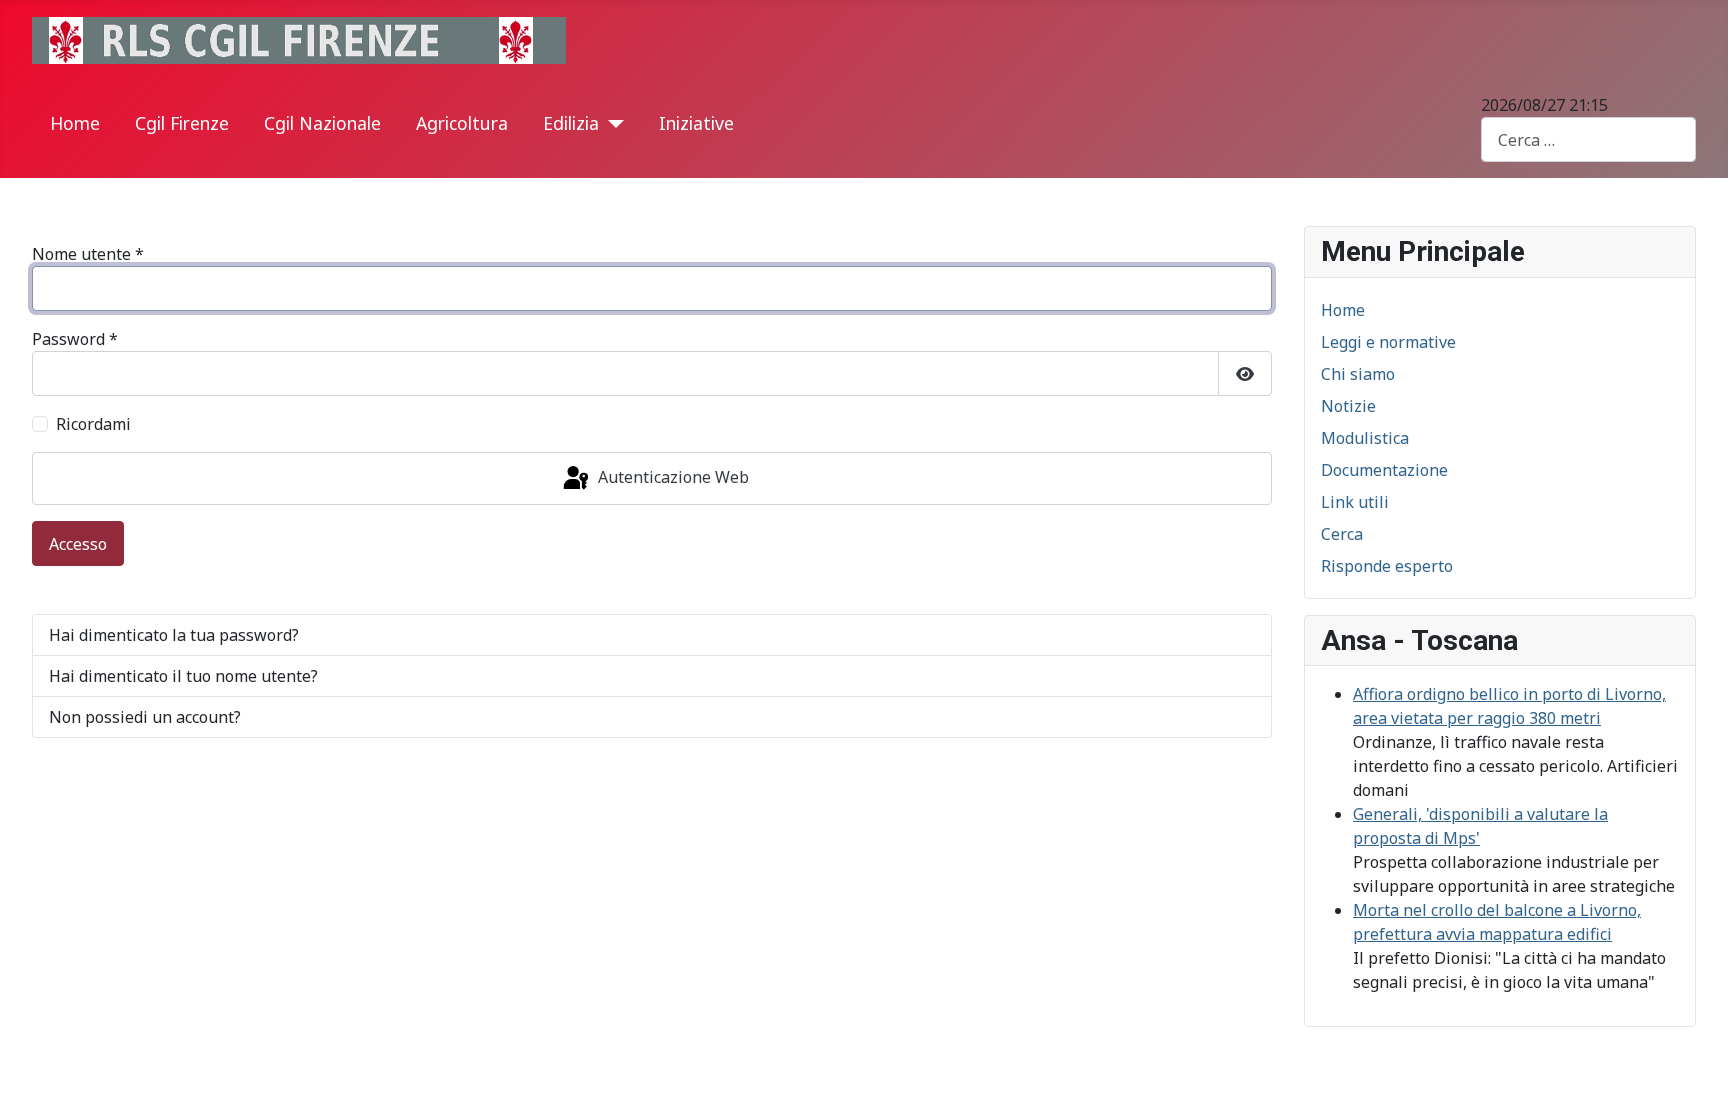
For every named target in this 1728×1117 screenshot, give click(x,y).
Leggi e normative (1388, 342)
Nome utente (88, 254)
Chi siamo (1358, 374)
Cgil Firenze (182, 123)
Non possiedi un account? (145, 717)
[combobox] (1588, 139)
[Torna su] (1693, 1080)
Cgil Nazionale (322, 123)
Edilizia (571, 123)
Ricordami (93, 424)
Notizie (1348, 406)
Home (75, 123)
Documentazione (1384, 470)
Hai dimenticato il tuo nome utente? (183, 676)
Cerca (1342, 534)
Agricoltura (462, 123)
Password (75, 339)
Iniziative (696, 123)
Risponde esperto (1387, 566)
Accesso (78, 544)
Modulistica (1365, 438)
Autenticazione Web (671, 477)
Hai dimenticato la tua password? (174, 635)
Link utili (1355, 502)
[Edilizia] (611, 124)
